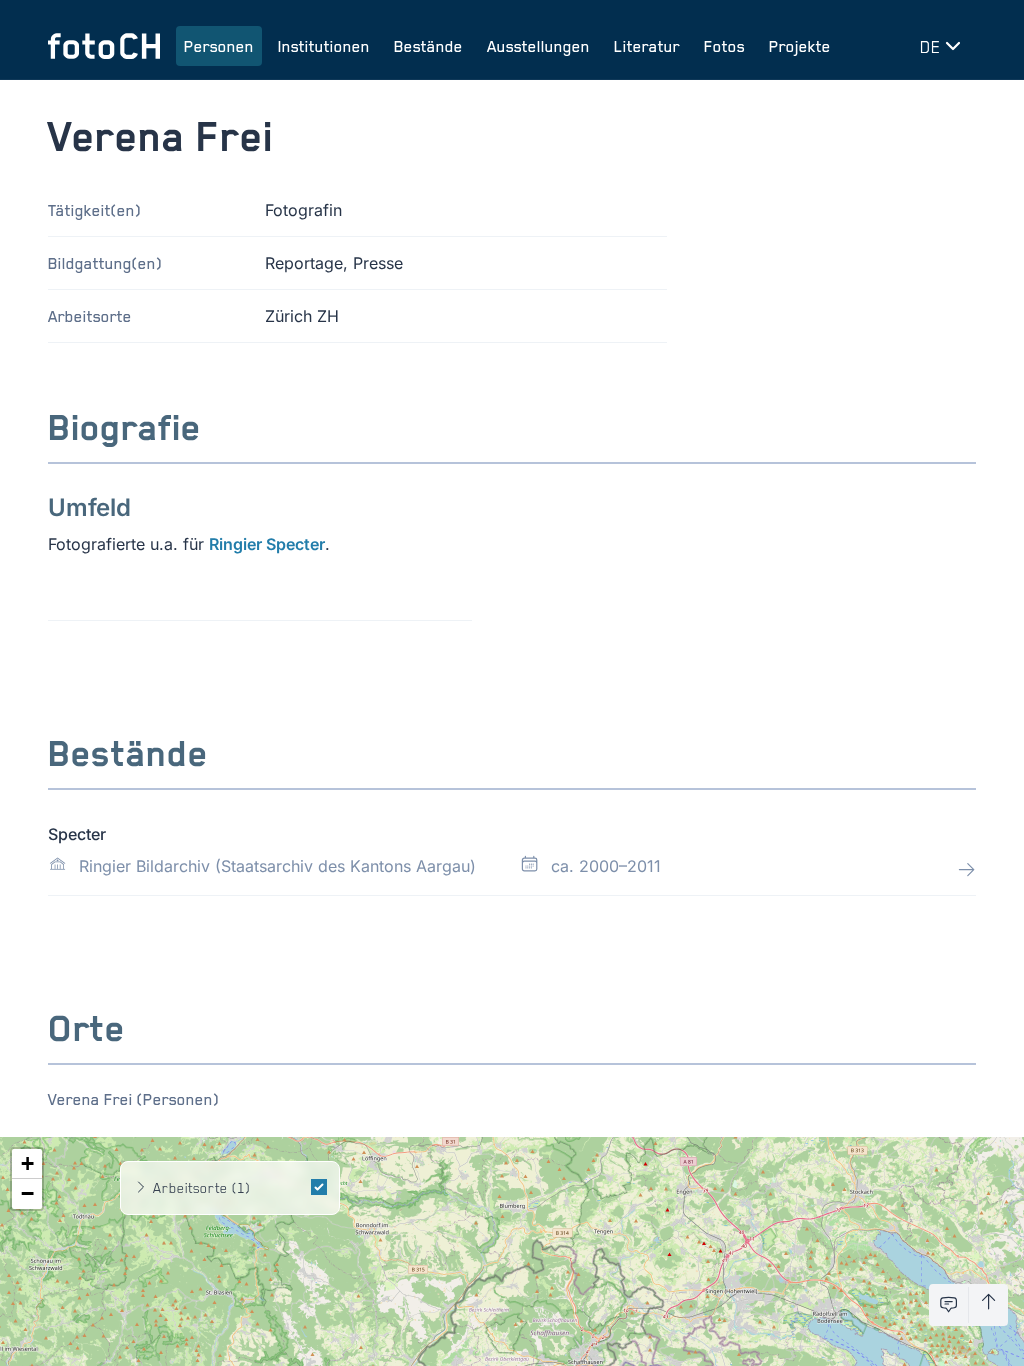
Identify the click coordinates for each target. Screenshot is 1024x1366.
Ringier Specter (267, 544)
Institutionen (324, 46)
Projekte (800, 46)
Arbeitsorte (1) (201, 1187)
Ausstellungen (538, 46)
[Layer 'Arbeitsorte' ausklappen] (141, 1188)
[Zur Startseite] (104, 46)
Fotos (724, 46)
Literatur (647, 46)
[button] (27, 1164)
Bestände (428, 46)
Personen (219, 46)
